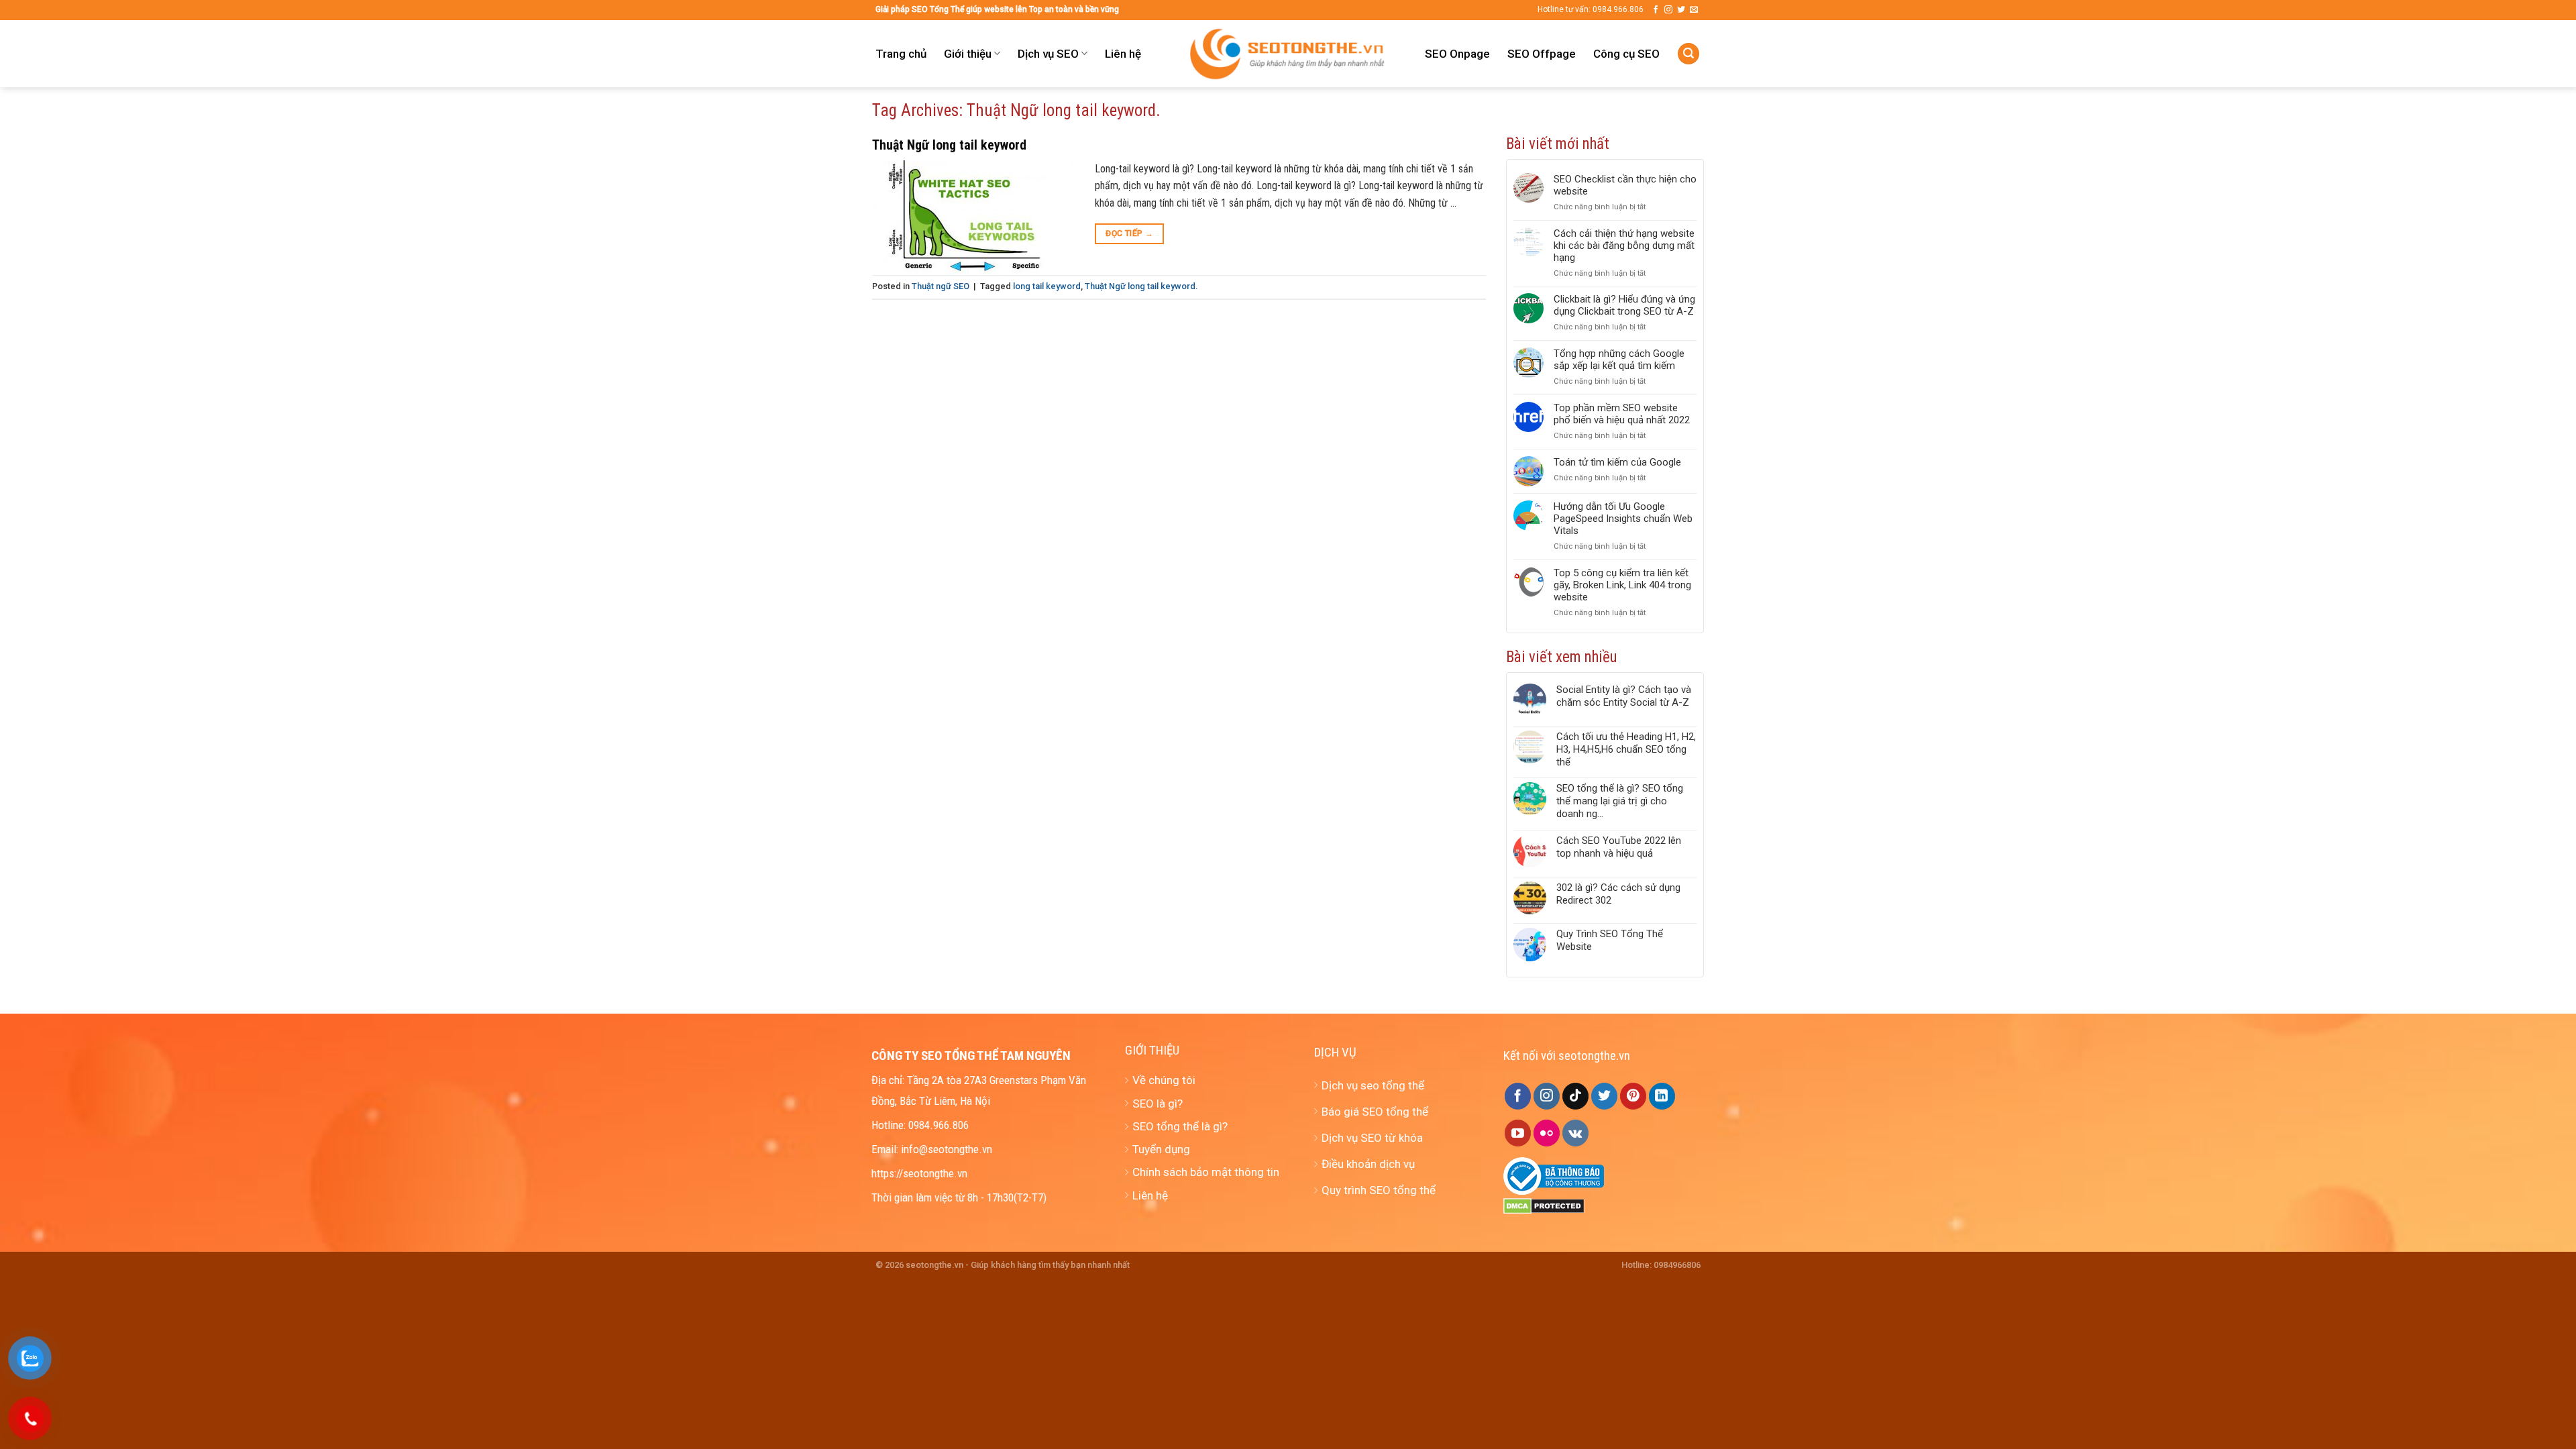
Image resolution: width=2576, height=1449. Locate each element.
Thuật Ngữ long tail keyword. (1141, 286)
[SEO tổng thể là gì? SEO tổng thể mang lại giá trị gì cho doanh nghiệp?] (1530, 801)
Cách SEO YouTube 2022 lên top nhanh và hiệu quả (1619, 847)
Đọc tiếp (1129, 233)
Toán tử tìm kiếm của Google (1617, 462)
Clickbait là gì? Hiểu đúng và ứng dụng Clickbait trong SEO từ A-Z (1624, 305)
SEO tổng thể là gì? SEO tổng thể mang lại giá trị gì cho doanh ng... (1620, 801)
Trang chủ (901, 54)
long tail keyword (1047, 286)
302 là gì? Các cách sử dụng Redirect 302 (1618, 894)
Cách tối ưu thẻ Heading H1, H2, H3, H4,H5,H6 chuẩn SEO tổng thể (1626, 749)
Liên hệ (1123, 54)
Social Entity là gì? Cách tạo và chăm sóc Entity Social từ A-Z (1624, 696)
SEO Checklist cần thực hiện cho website (1625, 185)
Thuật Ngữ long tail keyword (949, 145)
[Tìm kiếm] (1688, 54)
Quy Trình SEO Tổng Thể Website (1610, 940)
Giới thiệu (968, 54)
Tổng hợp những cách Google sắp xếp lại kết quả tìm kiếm (1619, 360)
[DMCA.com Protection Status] (1544, 1205)
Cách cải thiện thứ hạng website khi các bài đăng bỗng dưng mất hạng (1624, 246)
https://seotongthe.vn (919, 1173)
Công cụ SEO (1626, 54)
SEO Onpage (1457, 54)
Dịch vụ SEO (1048, 54)
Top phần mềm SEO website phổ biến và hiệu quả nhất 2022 (1622, 414)
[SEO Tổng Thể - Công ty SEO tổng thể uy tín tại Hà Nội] (1288, 54)
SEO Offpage (1542, 54)
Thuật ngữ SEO (941, 286)
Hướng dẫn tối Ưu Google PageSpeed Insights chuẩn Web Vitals (1623, 519)
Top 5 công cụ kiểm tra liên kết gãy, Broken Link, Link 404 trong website (1622, 585)
